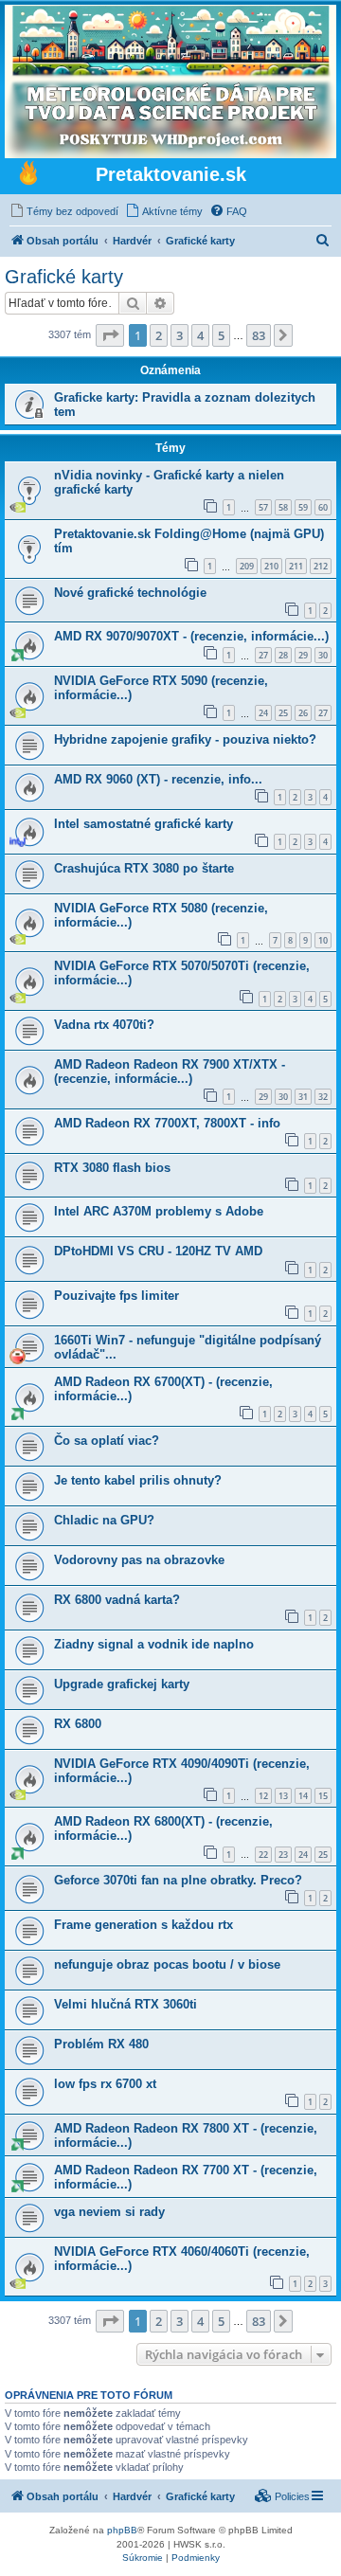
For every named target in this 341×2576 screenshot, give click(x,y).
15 (323, 1796)
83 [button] (259, 335)
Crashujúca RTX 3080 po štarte (144, 868)
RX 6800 (78, 1724)
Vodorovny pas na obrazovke (139, 1560)
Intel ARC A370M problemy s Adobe (159, 1211)
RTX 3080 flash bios (112, 1168)
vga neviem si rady (109, 2212)
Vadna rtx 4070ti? (104, 1025)
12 (263, 1796)
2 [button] (159, 335)
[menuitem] (64, 211)
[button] (110, 335)
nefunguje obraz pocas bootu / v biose (167, 1964)
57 (263, 507)
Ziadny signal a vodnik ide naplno (154, 1644)
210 (271, 566)
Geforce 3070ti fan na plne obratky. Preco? (178, 1880)
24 (263, 713)
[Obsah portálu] (28, 175)
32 (323, 1097)
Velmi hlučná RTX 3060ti (126, 2004)
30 (323, 655)
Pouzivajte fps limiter (117, 1296)
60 (323, 507)
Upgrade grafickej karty (122, 1684)
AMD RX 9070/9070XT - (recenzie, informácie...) (191, 636)
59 (303, 507)
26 (303, 713)
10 (323, 940)
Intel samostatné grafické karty (144, 824)
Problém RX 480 (101, 2044)
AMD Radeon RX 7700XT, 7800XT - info (167, 1123)
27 (263, 655)
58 (283, 507)
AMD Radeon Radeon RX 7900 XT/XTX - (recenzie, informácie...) (170, 1072)
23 (283, 1855)
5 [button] (221, 335)
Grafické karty (64, 277)
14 (303, 1796)
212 (321, 566)
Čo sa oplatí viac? (107, 1441)
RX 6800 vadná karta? (117, 1600)
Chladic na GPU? (104, 1520)
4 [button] (200, 335)
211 (296, 566)
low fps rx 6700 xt (105, 2084)
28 (283, 655)
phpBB (122, 2530)
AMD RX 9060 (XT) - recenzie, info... (158, 779)
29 (303, 655)
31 (303, 1097)
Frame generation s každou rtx (144, 1925)
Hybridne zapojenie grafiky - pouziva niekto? (185, 739)
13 (283, 1796)
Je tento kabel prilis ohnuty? (138, 1480)
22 (263, 1855)
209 (247, 566)
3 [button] (179, 335)
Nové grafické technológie (130, 593)
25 (283, 713)
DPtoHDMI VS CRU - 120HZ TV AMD (158, 1251)
